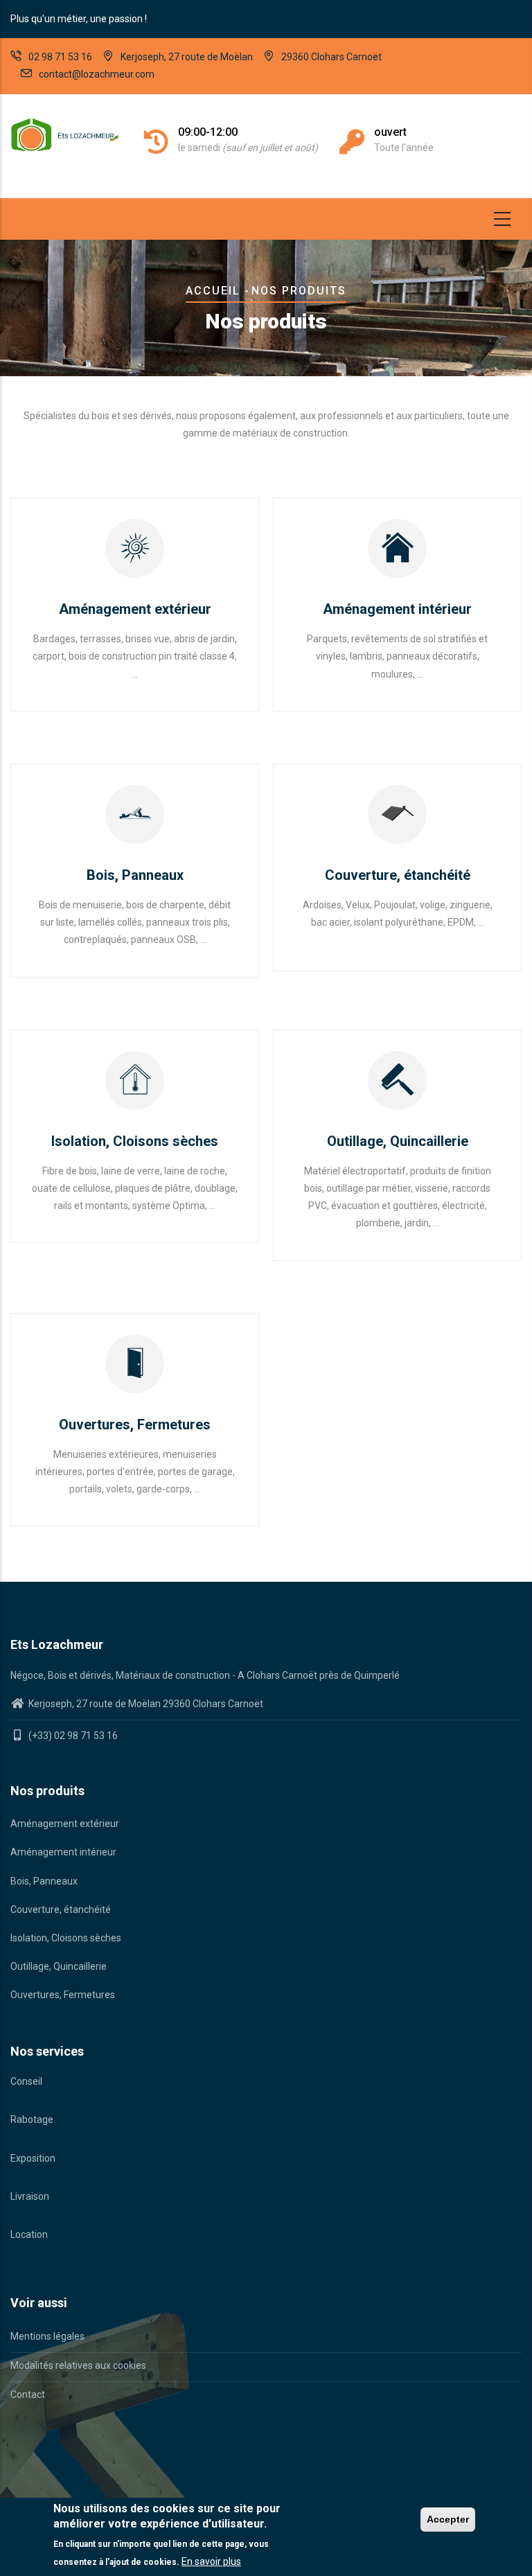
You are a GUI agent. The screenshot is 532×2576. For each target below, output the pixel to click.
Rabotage (32, 2119)
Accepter (448, 2519)
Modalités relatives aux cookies (78, 2365)
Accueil (213, 291)
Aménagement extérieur (65, 1824)
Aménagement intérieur (63, 1852)
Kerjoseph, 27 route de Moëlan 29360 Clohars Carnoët (145, 1704)
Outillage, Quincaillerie (59, 1966)
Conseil (26, 2081)
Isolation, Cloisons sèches (66, 1938)
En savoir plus (211, 2561)
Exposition (33, 2158)
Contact (28, 2394)
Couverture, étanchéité (61, 1909)
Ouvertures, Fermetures (63, 1995)
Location (29, 2234)
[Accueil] (66, 135)
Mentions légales (47, 2336)
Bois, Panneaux (44, 1881)
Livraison (30, 2196)
